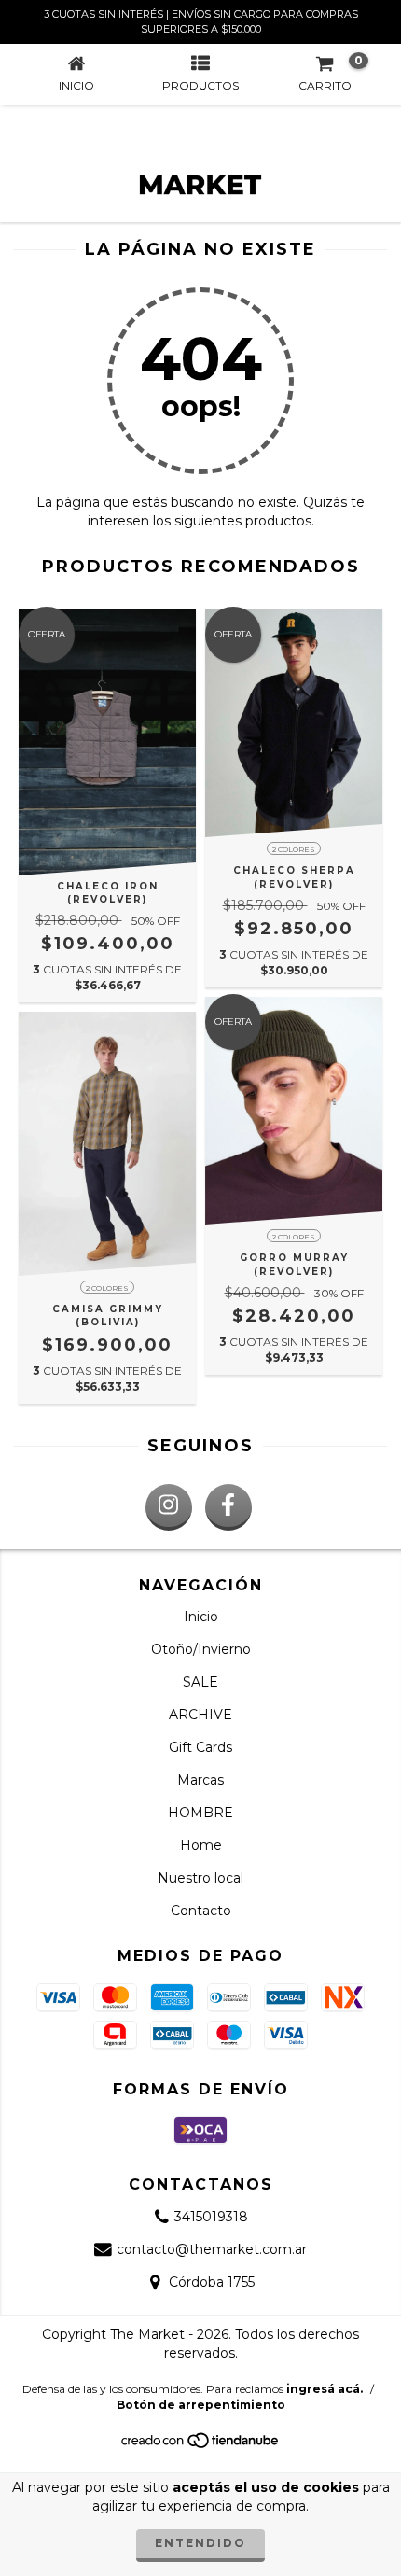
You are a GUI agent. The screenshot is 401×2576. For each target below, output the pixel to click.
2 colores (294, 849)
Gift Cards (200, 1747)
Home (201, 1845)
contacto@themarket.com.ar (212, 2249)
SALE (200, 1682)
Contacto (201, 1911)
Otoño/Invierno (201, 1649)
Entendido (200, 2543)
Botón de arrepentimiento (201, 2405)
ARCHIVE (200, 1715)
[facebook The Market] (228, 1507)
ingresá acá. (325, 2389)
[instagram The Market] (169, 1507)
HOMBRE (200, 1813)
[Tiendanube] (201, 2446)
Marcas (200, 1780)
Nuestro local (200, 1878)
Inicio (201, 1617)
